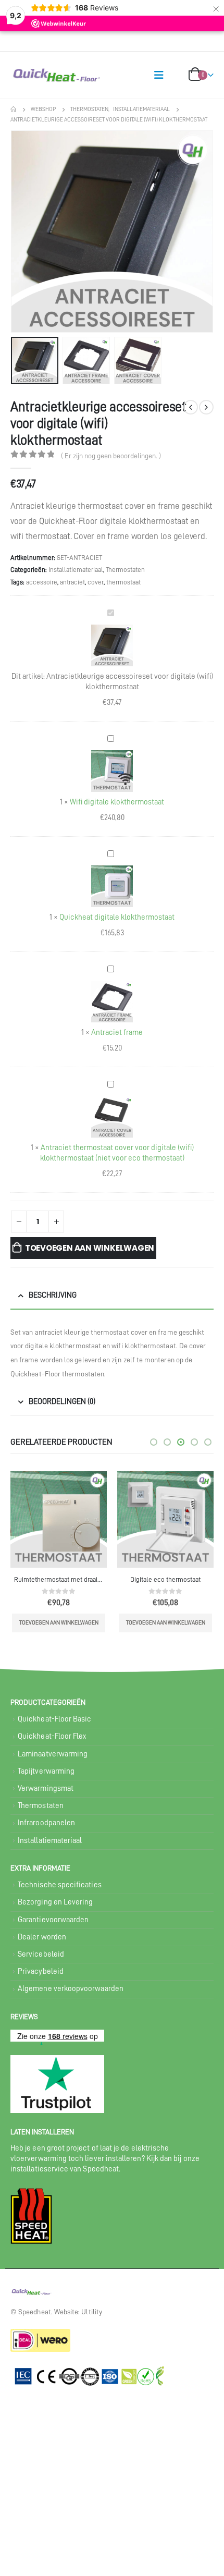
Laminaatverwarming (53, 1754)
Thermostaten (125, 570)
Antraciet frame (117, 1033)
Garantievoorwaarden (53, 1920)
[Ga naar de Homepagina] (13, 109)
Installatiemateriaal (76, 570)
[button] (23, 231)
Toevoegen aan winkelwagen (90, 1248)
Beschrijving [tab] (53, 1295)
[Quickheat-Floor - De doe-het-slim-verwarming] (31, 75)
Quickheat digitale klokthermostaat (117, 917)
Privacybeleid (41, 1971)
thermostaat (123, 582)
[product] (59, 1519)
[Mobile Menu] (159, 75)
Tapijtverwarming (46, 1771)
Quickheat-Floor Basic (54, 1719)
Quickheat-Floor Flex (52, 1736)
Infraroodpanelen (46, 1823)
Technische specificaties (60, 1885)
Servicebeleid (41, 1954)
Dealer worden (42, 1937)
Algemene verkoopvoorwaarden (71, 1989)
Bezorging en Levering (55, 1902)
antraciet (72, 582)
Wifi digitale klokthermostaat (117, 802)
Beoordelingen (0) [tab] (62, 1402)
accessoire (42, 582)
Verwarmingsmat (46, 1788)
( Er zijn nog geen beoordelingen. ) (111, 456)
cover (96, 582)
